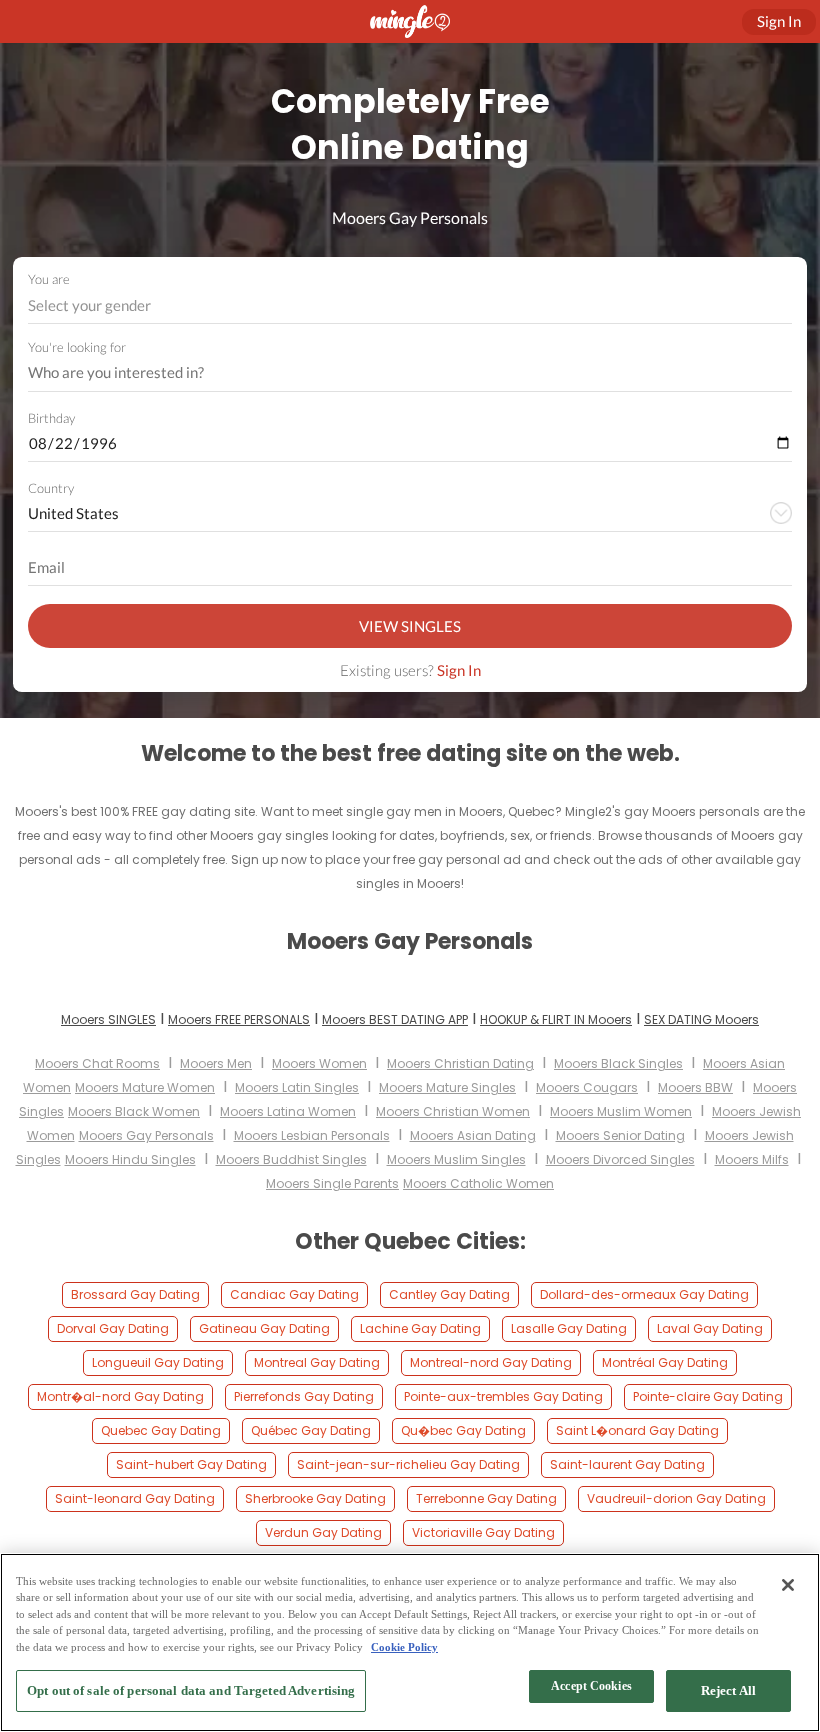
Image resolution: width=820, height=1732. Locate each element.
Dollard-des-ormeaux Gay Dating (644, 1294)
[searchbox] (397, 373)
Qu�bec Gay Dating (463, 1430)
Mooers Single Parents (332, 1183)
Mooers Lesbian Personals (312, 1135)
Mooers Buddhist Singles (291, 1159)
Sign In (459, 670)
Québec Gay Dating (311, 1430)
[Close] (788, 1585)
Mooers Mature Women (145, 1087)
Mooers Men (216, 1063)
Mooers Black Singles (618, 1063)
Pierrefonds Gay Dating (304, 1396)
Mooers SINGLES (108, 1019)
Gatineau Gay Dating (264, 1328)
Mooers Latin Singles (297, 1087)
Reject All (728, 1690)
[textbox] (408, 305)
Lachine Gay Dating (420, 1328)
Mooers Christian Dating (460, 1063)
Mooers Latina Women (288, 1111)
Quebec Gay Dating (161, 1430)
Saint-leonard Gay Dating (135, 1498)
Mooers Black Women (134, 1111)
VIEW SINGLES (410, 626)
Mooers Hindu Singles (130, 1159)
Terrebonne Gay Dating (486, 1498)
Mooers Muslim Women (621, 1111)
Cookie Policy (404, 1647)
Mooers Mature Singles (447, 1087)
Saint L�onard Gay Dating (637, 1430)
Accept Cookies (591, 1686)
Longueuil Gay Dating (158, 1362)
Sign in (779, 21)
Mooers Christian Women (453, 1111)
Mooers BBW (695, 1087)
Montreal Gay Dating (317, 1362)
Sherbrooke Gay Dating (315, 1498)
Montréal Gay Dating (665, 1362)
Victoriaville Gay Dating (483, 1532)
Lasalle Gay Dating (569, 1328)
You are (49, 279)
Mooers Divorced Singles (620, 1159)
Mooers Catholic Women (478, 1183)
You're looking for (77, 347)
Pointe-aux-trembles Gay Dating (503, 1396)
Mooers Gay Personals (146, 1135)
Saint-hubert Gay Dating (191, 1464)
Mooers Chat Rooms (97, 1063)
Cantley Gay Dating (449, 1294)
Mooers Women (319, 1063)
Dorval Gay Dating (113, 1328)
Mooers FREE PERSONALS (239, 1019)
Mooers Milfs (752, 1159)
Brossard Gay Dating (135, 1294)
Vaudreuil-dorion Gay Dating (676, 1498)
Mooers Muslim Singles (456, 1159)
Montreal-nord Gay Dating (491, 1362)
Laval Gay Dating (710, 1328)
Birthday (51, 418)
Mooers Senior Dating (620, 1135)
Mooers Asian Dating (473, 1135)
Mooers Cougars (587, 1087)
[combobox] (410, 305)
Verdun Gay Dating (323, 1532)
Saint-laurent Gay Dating (627, 1464)
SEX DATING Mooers (701, 1019)
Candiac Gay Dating (294, 1294)
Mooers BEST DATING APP (395, 1019)
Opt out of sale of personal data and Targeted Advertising (191, 1690)
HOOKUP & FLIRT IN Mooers (556, 1019)
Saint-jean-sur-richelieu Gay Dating (408, 1464)
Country (51, 488)
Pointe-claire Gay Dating (708, 1396)
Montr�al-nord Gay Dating (120, 1396)
